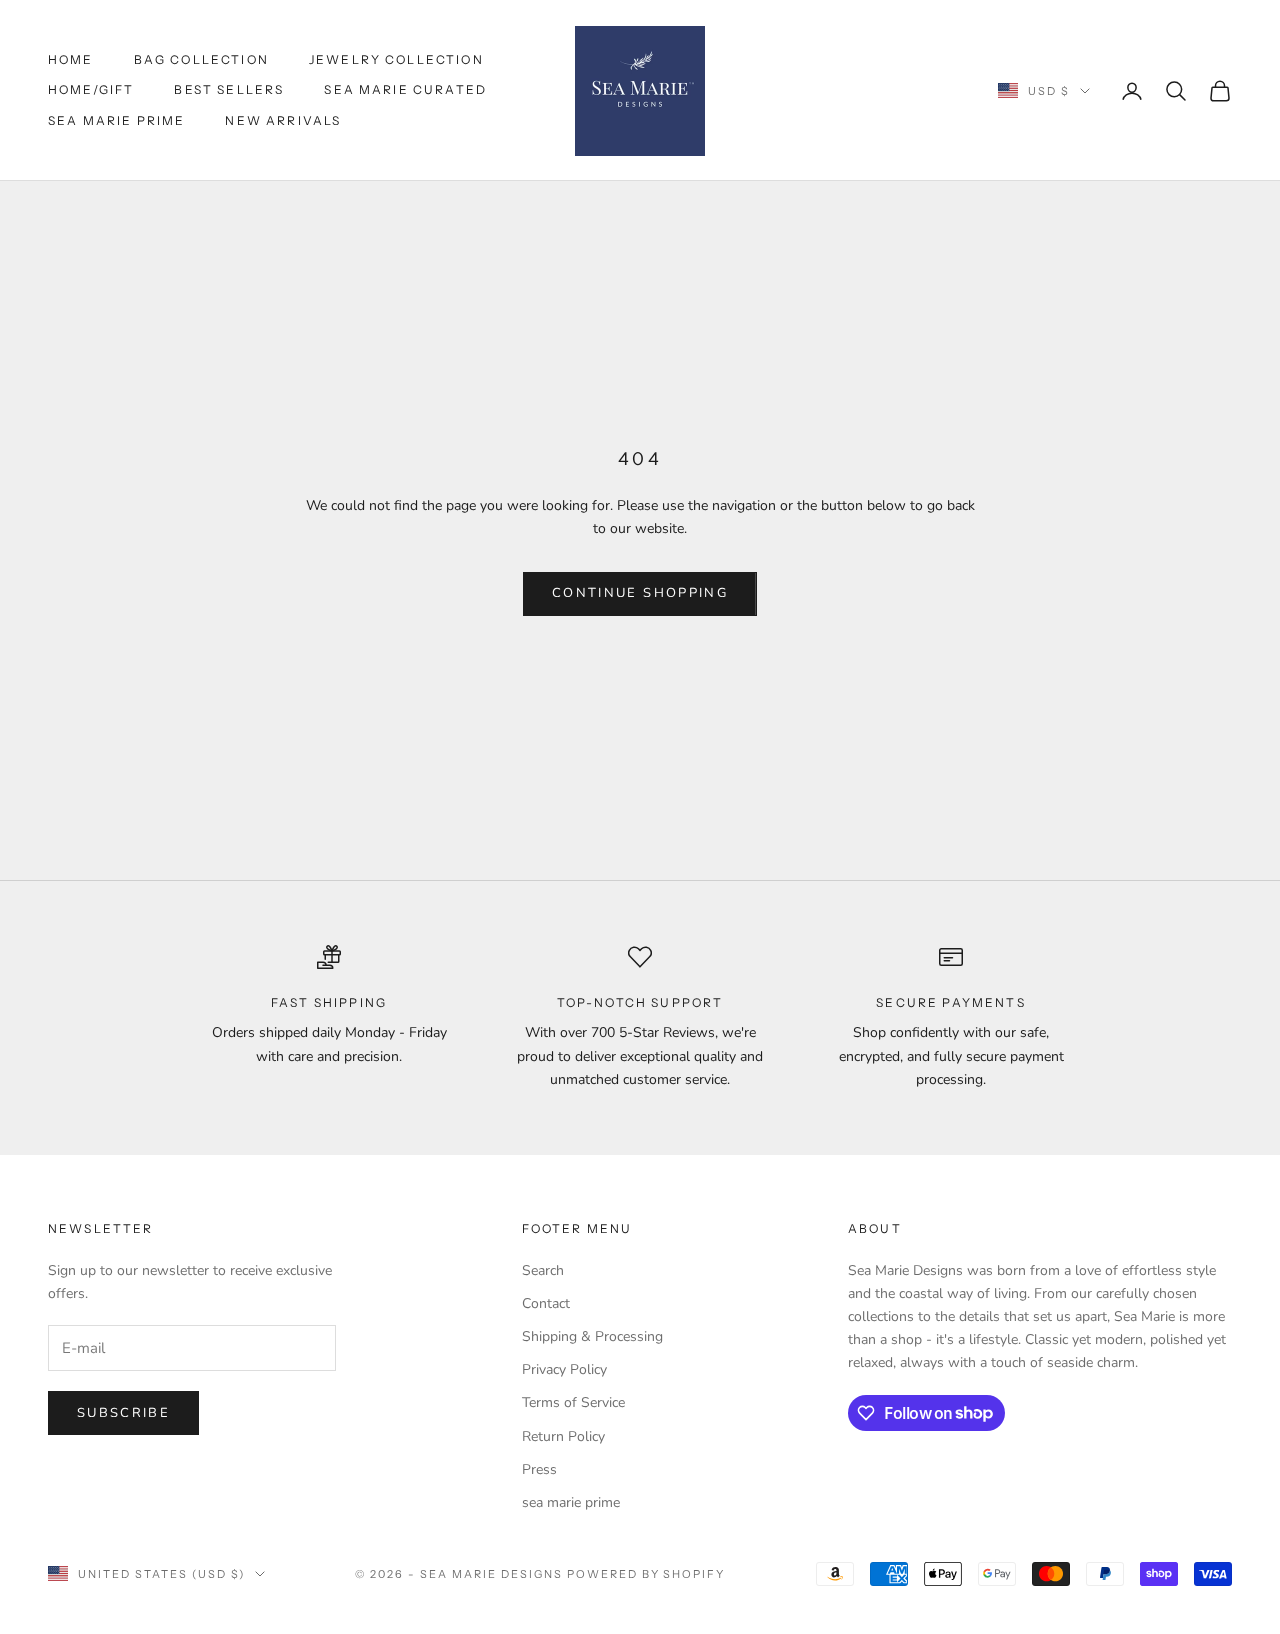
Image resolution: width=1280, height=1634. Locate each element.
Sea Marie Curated (405, 89)
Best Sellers (229, 89)
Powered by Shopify (646, 1574)
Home (71, 59)
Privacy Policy (564, 1369)
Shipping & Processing (592, 1336)
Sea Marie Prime (116, 120)
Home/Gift (91, 89)
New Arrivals (283, 120)
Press (539, 1469)
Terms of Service (573, 1402)
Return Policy (563, 1436)
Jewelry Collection (396, 59)
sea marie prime (571, 1502)
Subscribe (123, 1413)
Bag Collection (201, 59)
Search (543, 1270)
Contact (546, 1303)
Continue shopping (640, 593)
